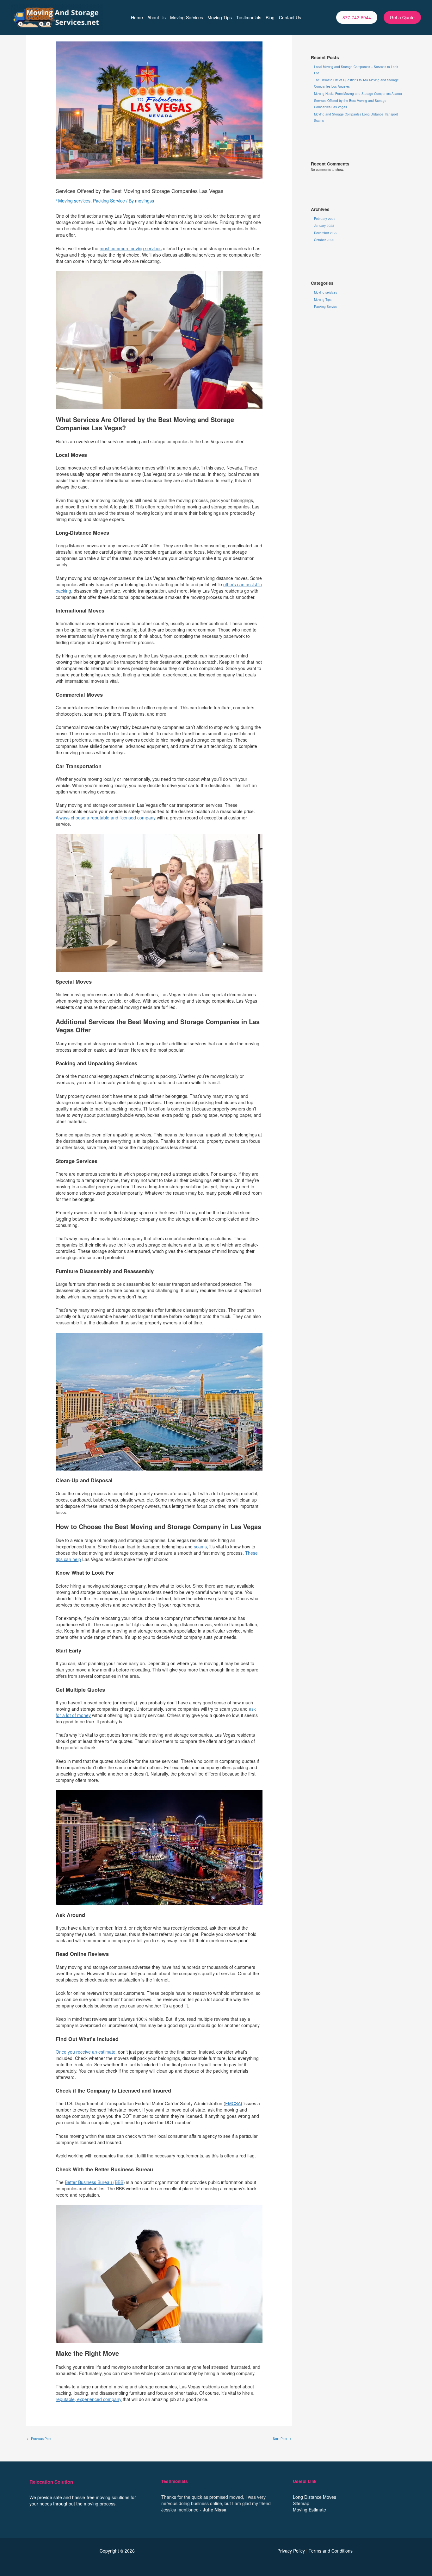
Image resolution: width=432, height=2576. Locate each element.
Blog (270, 17)
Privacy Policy (291, 2551)
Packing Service (109, 201)
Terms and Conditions (331, 2551)
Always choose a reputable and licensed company (106, 818)
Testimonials (249, 17)
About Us (157, 17)
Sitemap (301, 2503)
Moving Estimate (309, 2510)
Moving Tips (220, 17)
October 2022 (324, 240)
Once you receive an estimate (86, 2052)
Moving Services (187, 17)
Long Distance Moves (315, 2497)
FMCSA (233, 2103)
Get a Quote (402, 17)
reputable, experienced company (89, 2399)
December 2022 (326, 233)
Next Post (282, 2439)
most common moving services (131, 248)
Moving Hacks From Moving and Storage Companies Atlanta (358, 94)
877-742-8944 (357, 17)
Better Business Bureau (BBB (94, 2182)
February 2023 (325, 219)
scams (200, 1546)
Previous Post (39, 2439)
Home (137, 17)
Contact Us (290, 17)
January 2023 (324, 226)
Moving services (74, 201)
